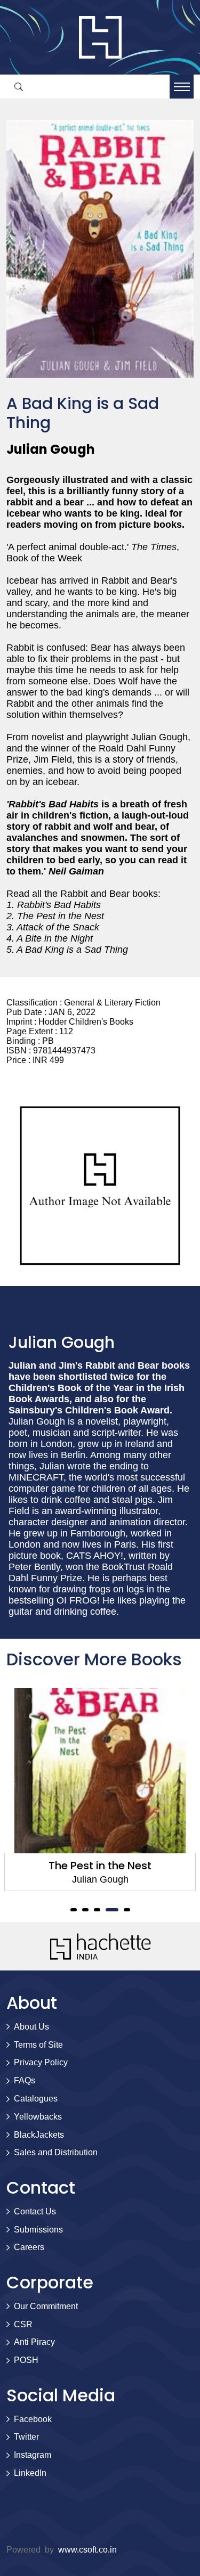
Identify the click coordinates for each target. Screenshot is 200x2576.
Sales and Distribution (56, 2152)
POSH (26, 2360)
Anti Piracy (34, 2342)
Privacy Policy (41, 2062)
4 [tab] (112, 1910)
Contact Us (35, 2211)
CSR (23, 2324)
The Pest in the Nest (100, 1866)
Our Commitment (46, 2306)
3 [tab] (97, 1910)
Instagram (33, 2455)
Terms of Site (38, 2045)
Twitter (26, 2437)
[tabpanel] (100, 1790)
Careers (29, 2247)
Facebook (33, 2419)
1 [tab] (74, 1910)
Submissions (38, 2230)
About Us (31, 2027)
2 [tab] (85, 1910)
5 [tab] (127, 1910)
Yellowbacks (38, 2117)
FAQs (25, 2080)
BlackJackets (39, 2135)
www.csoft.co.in (87, 2550)
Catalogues (36, 2099)
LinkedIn (30, 2473)
